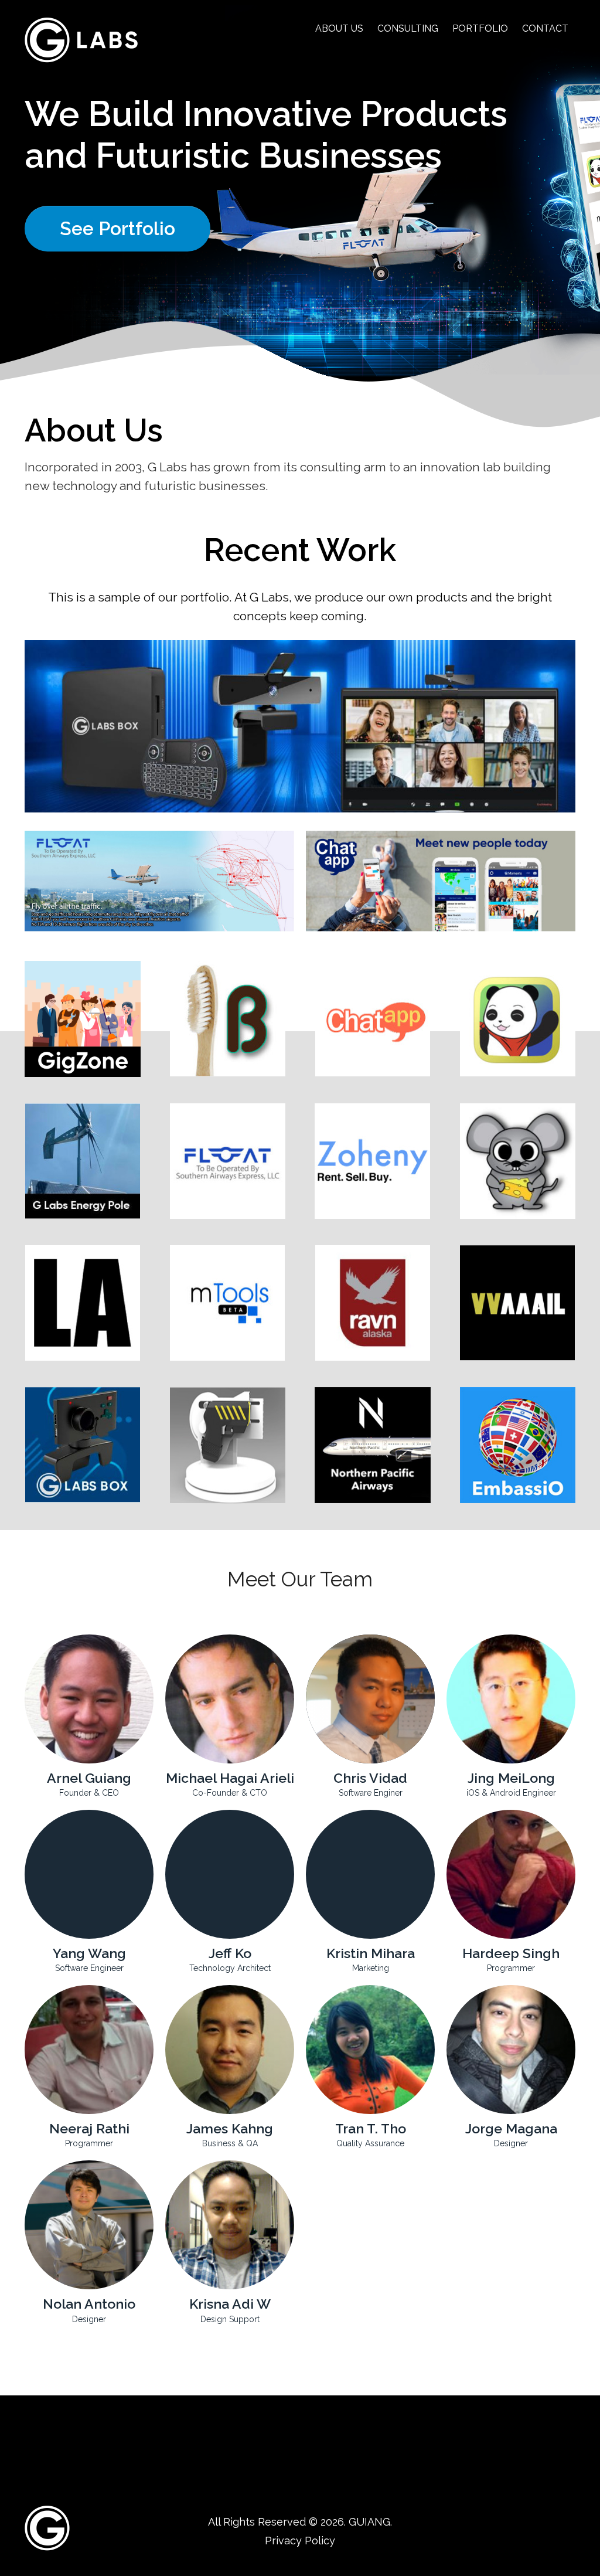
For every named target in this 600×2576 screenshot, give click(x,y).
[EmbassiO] (518, 1445)
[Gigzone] (83, 1019)
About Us (339, 28)
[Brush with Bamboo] (228, 1019)
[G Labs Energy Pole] (83, 1161)
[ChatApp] (373, 1019)
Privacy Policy (300, 2541)
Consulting (408, 28)
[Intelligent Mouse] (518, 1161)
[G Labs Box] (83, 1445)
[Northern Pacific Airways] (373, 1445)
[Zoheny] (373, 1161)
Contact (545, 28)
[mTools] (228, 1303)
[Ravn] (373, 1303)
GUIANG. (370, 2522)
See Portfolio (117, 228)
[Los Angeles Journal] (83, 1303)
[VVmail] (518, 1303)
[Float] (228, 1161)
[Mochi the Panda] (518, 1019)
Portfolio (480, 28)
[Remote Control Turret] (228, 1445)
